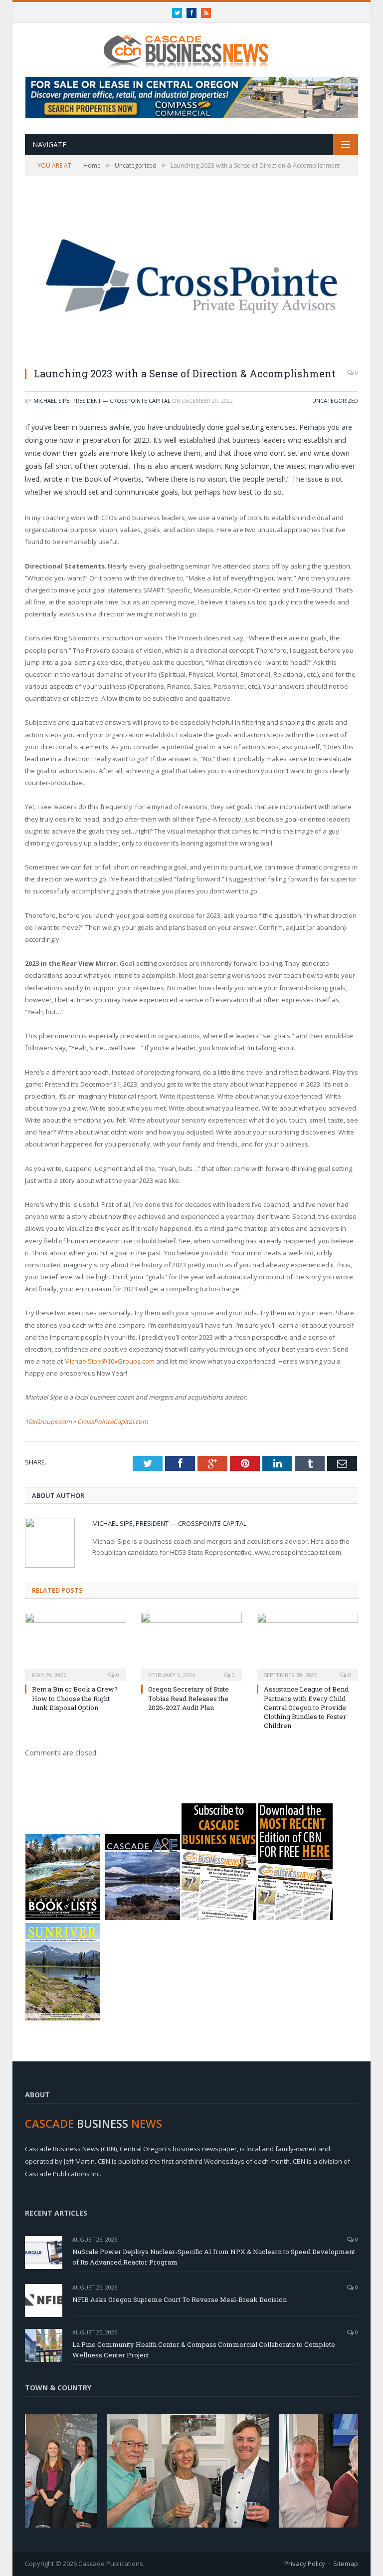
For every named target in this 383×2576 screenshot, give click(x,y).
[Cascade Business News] (191, 44)
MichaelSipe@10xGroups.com (109, 1361)
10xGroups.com (48, 1422)
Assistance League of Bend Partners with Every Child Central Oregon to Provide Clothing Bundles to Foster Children (306, 1707)
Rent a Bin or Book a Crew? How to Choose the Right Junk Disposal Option (75, 1698)
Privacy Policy (305, 2564)
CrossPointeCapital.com (113, 1422)
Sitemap (346, 2564)
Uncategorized (335, 401)
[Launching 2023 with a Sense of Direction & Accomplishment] (191, 278)
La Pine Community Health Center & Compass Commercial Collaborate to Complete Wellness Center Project (204, 2350)
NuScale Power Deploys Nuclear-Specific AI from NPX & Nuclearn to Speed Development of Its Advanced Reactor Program (214, 2257)
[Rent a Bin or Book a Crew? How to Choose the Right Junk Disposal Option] (76, 1646)
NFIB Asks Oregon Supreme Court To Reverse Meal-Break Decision (180, 2299)
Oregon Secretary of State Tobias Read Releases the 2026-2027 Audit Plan (189, 1698)
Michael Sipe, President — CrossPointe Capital (102, 401)
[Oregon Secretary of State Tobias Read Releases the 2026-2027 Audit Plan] (192, 1646)
